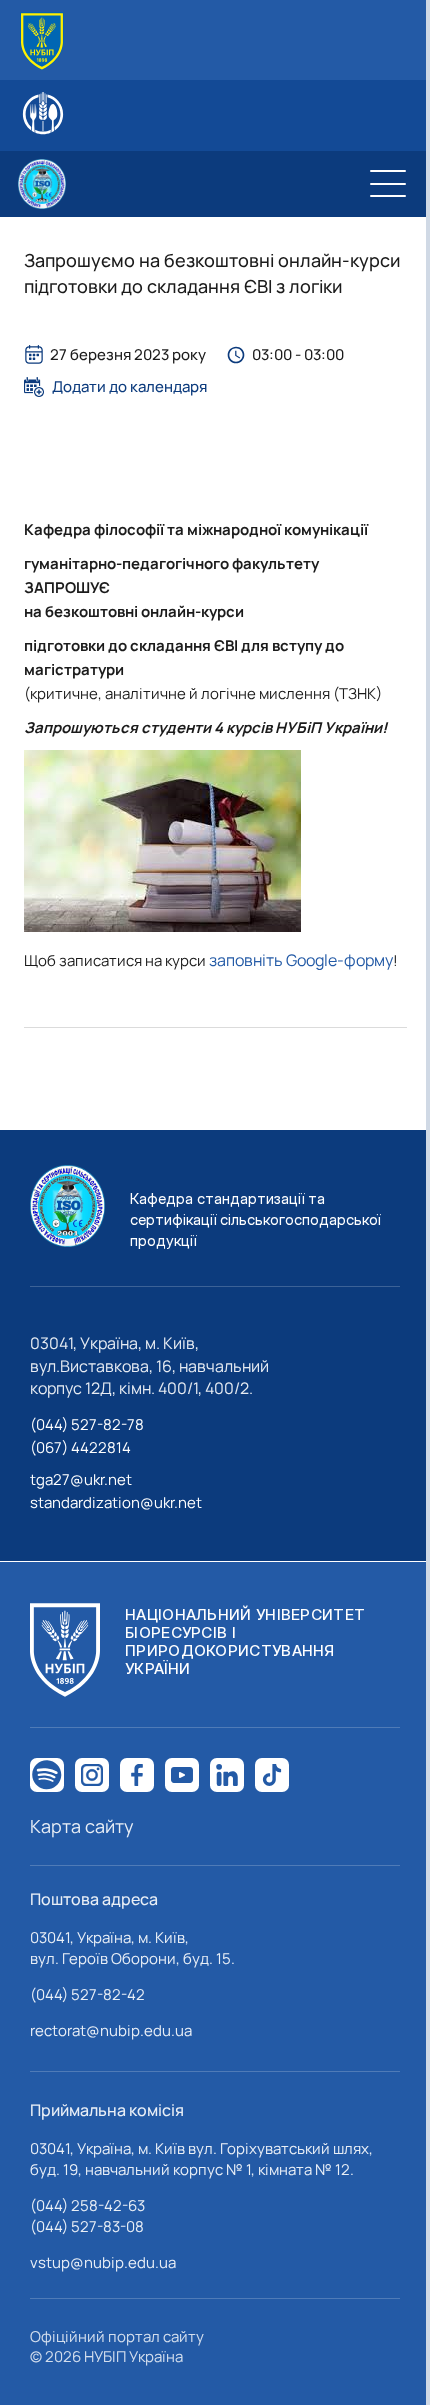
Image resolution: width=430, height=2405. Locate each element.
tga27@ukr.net (81, 1479)
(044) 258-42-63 (87, 2205)
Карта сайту (82, 1826)
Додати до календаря (129, 387)
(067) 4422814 (80, 1447)
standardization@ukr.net (116, 1502)
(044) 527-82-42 (87, 1994)
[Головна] (42, 41)
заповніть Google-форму (301, 960)
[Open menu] (388, 184)
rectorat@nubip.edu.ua (111, 2030)
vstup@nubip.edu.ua (103, 2262)
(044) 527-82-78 (87, 1424)
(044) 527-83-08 (87, 2226)
